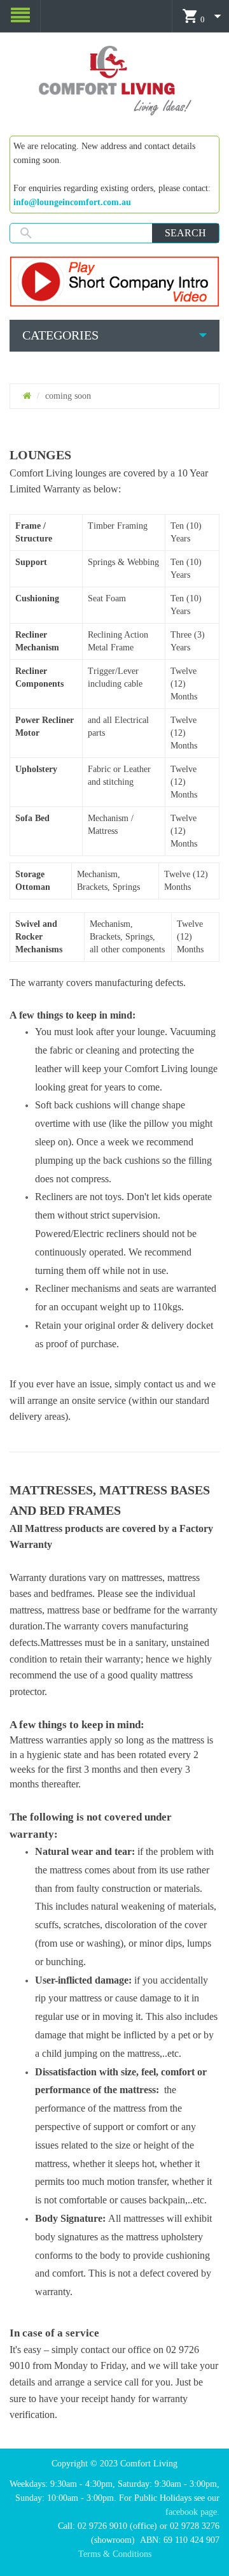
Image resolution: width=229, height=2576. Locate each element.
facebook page (191, 2512)
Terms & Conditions (115, 2554)
